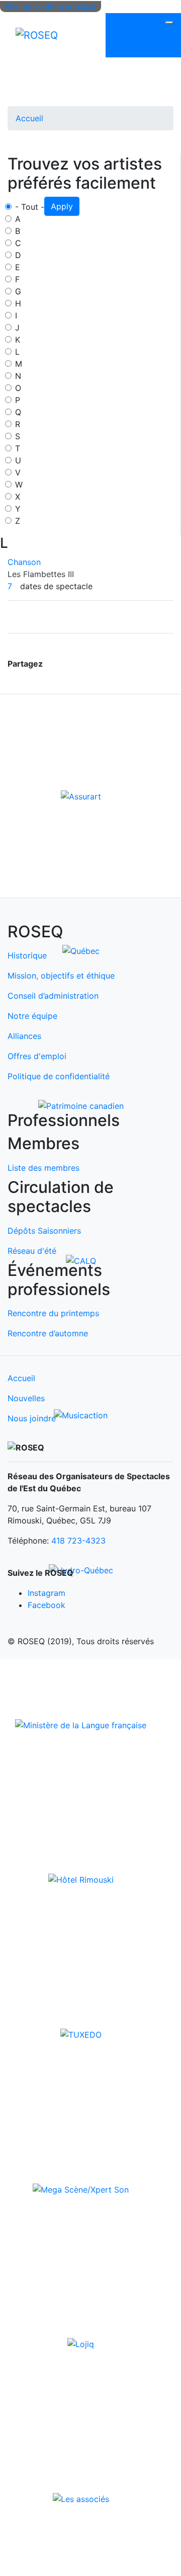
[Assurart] (81, 795)
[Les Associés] (81, 2499)
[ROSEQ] (37, 35)
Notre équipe (32, 1016)
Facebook (47, 1605)
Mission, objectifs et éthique (61, 976)
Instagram (47, 1593)
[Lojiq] (81, 2344)
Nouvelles (26, 1398)
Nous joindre (32, 1418)
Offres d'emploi (37, 1056)
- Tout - (30, 207)
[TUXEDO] (81, 2034)
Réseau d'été (32, 1251)
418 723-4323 (78, 1541)
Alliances (24, 1036)
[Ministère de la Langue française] (81, 1724)
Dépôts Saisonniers (44, 1231)
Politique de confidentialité (59, 1076)
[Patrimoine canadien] (81, 1105)
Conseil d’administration (53, 996)
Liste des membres (43, 1168)
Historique (27, 955)
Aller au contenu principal (51, 6)
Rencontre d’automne (48, 1333)
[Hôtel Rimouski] (81, 1879)
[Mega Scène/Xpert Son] (81, 2189)
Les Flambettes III (41, 574)
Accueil (29, 118)
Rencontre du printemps (53, 1313)
